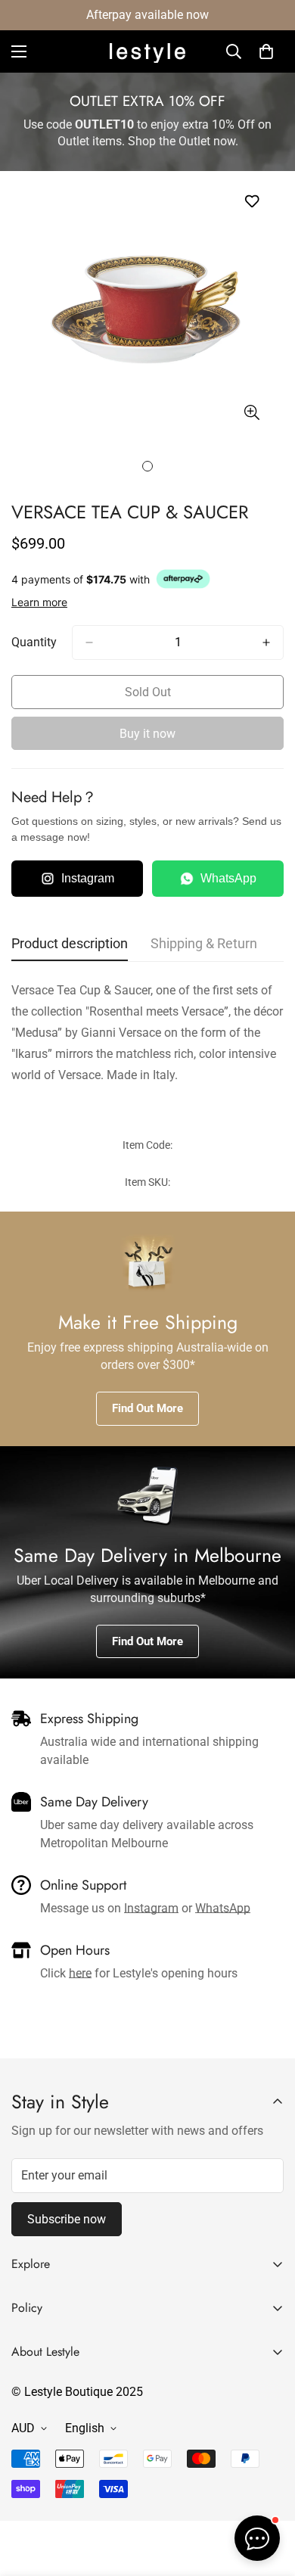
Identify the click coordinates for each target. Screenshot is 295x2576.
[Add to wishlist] (252, 202)
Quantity (34, 642)
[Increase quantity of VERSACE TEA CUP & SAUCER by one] (266, 642)
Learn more (39, 602)
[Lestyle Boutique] (147, 52)
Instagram (88, 878)
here (80, 1973)
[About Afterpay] (183, 579)
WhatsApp (228, 878)
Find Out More (147, 1408)
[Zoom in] (252, 413)
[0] (266, 51)
